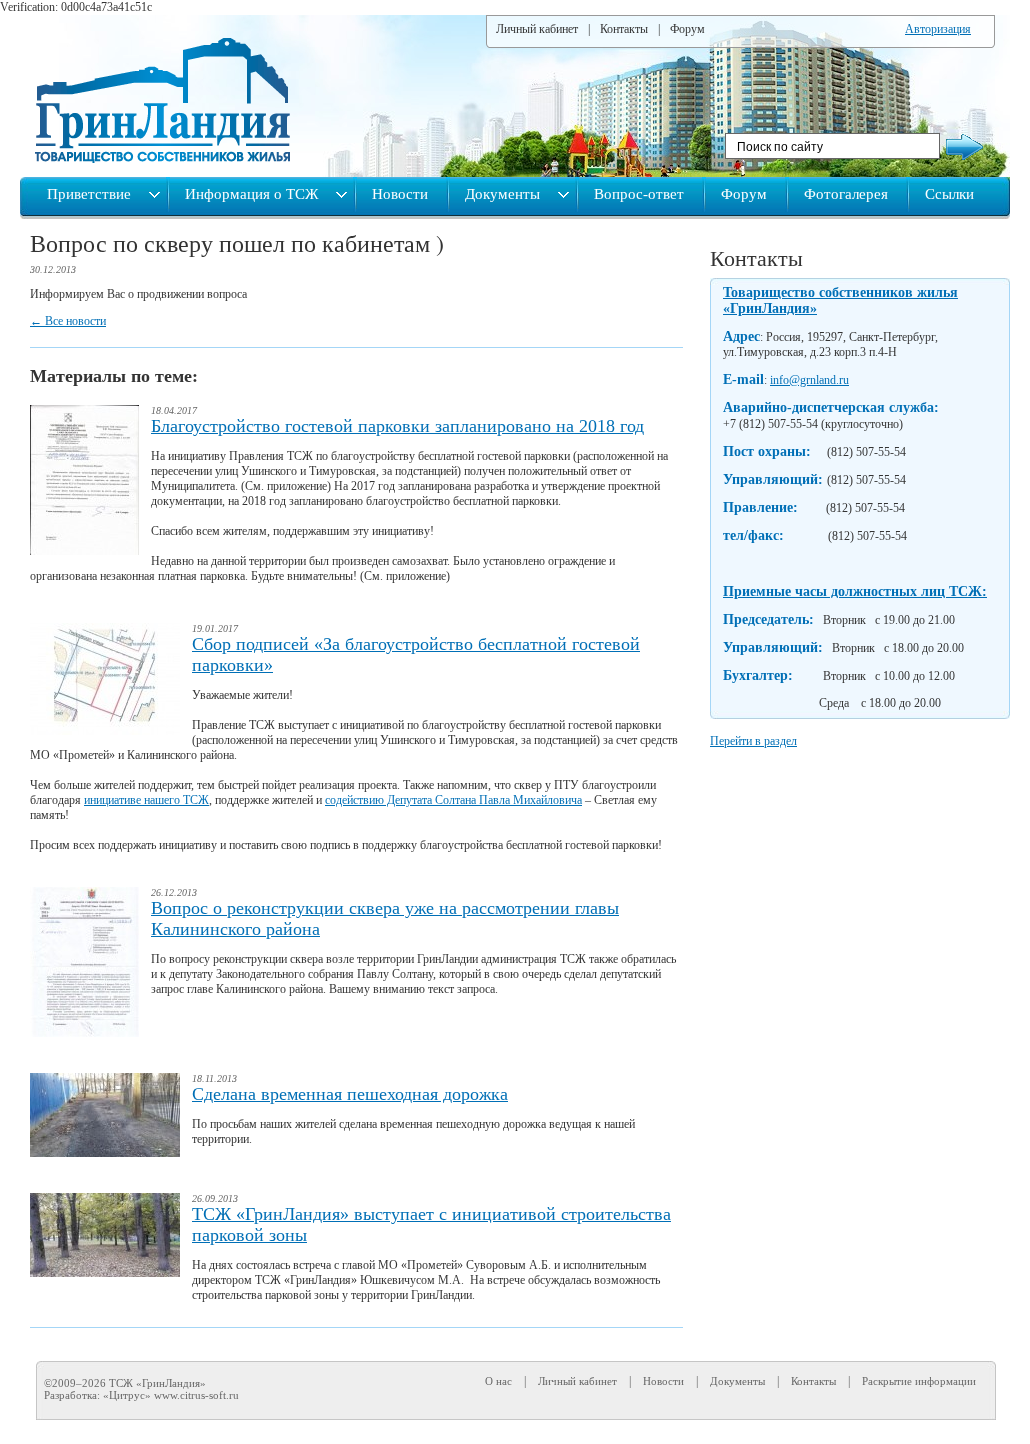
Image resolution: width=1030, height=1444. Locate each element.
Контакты (624, 29)
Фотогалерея (846, 194)
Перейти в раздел (753, 741)
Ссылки (949, 194)
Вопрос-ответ (639, 194)
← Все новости (68, 321)
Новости (400, 194)
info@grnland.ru (809, 380)
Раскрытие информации (919, 1381)
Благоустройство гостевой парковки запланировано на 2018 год (397, 426)
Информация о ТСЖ (253, 194)
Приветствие (91, 194)
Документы (504, 194)
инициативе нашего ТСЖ (146, 800)
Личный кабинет (537, 29)
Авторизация (938, 29)
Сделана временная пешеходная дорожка (350, 1094)
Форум (687, 29)
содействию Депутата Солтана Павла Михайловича (453, 800)
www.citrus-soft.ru (196, 1395)
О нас (498, 1381)
